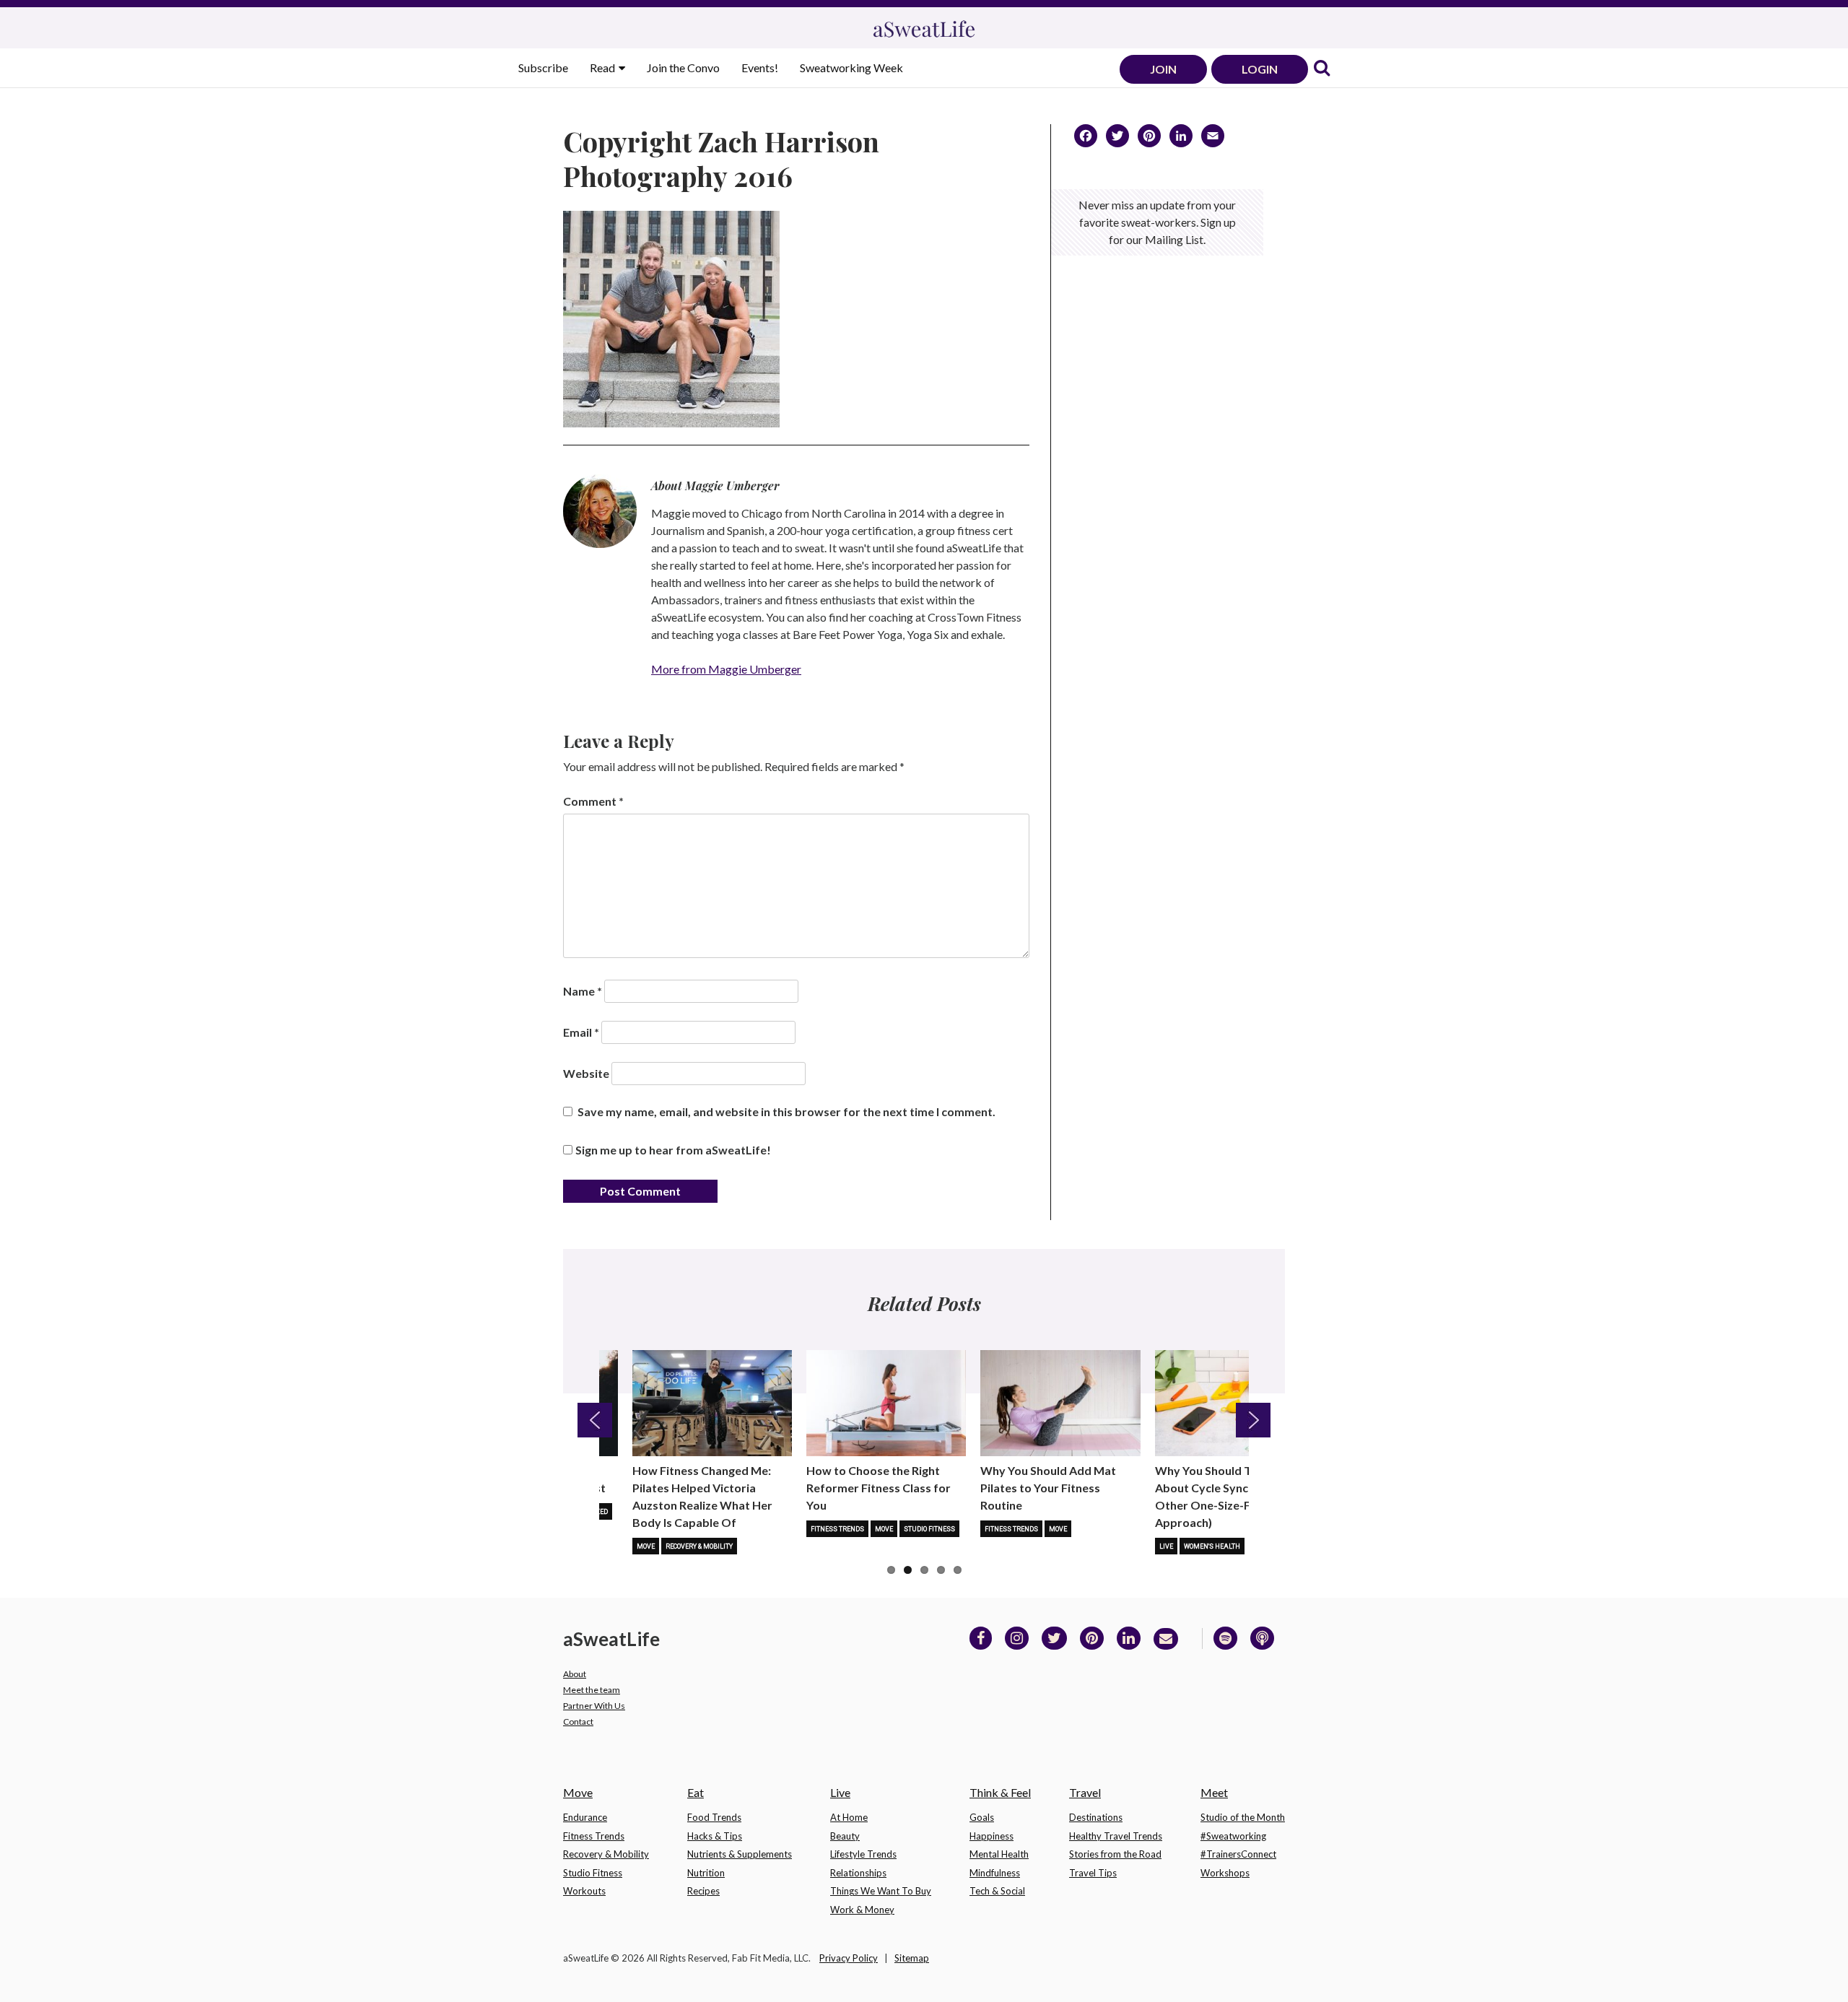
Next (1253, 1420)
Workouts (584, 1891)
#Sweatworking (1233, 1836)
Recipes (703, 1891)
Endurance (585, 1817)
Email (581, 1032)
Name (583, 991)
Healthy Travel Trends (1116, 1836)
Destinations (1096, 1817)
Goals (982, 1817)
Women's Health (1212, 1546)
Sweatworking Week (851, 68)
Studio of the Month (1243, 1817)
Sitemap (912, 1958)
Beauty (845, 1836)
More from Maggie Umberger (726, 669)
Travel (1085, 1792)
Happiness (991, 1836)
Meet (1214, 1792)
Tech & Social (997, 1891)
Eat (696, 1792)
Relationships (858, 1873)
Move (646, 1546)
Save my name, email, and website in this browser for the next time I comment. (786, 1111)
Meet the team (592, 1690)
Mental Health (999, 1854)
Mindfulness (995, 1873)
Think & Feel (1000, 1792)
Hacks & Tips (715, 1836)
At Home (849, 1817)
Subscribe (543, 68)
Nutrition (706, 1873)
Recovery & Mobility (699, 1546)
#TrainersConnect (1238, 1854)
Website (586, 1073)
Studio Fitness (929, 1529)
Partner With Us (594, 1706)
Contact (578, 1722)
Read (603, 68)
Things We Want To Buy (881, 1891)
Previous (595, 1420)
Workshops (1225, 1873)
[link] (1322, 69)
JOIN (1163, 69)
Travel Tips (1093, 1873)
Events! (760, 68)
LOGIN (1260, 69)
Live (1166, 1546)
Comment (593, 801)
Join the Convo (683, 68)
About (575, 1674)
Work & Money (862, 1910)
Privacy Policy (849, 1958)
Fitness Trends (837, 1529)
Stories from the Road (1115, 1854)
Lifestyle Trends (863, 1854)
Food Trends (714, 1817)
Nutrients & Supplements (740, 1854)
